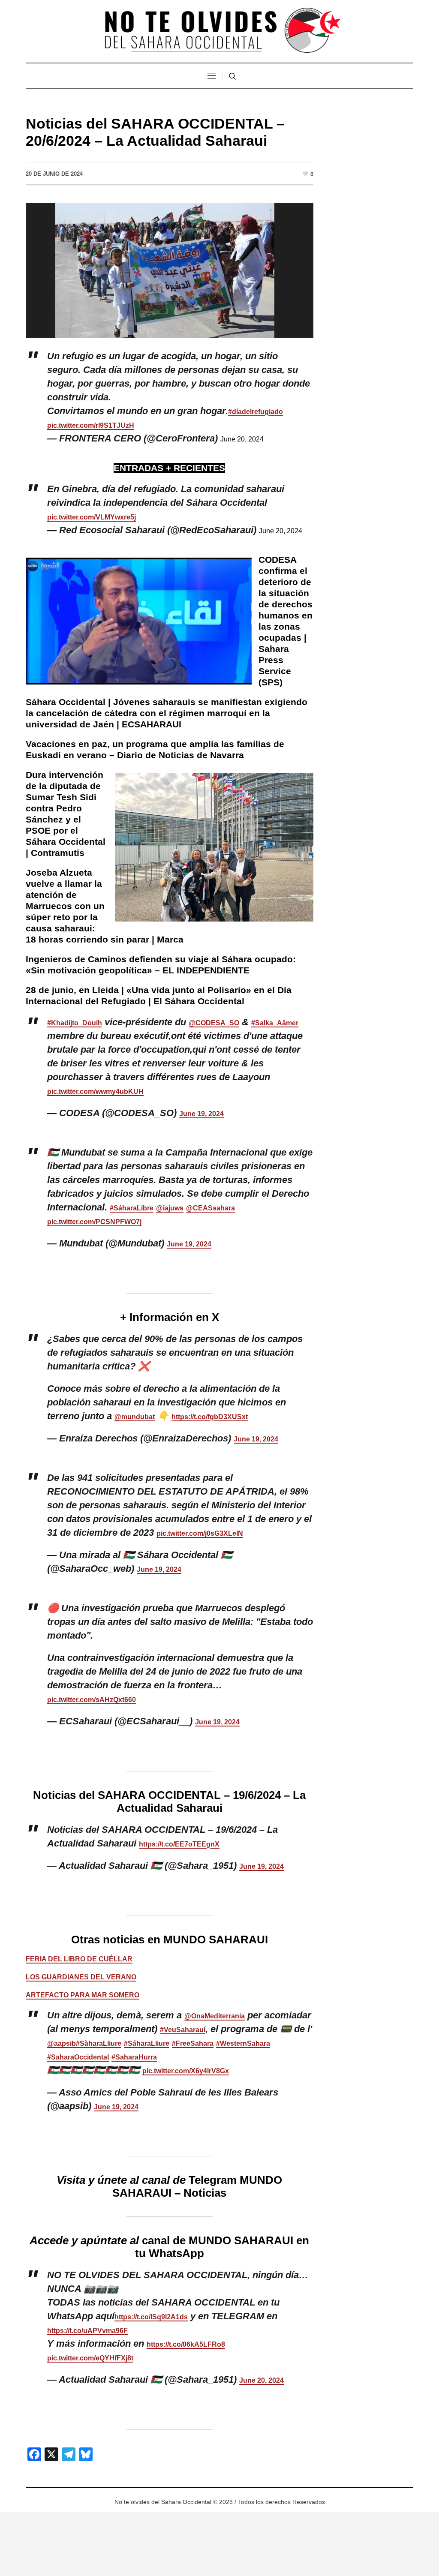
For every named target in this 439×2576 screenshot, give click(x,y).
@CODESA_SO (214, 1023)
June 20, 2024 (242, 439)
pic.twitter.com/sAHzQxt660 (92, 1700)
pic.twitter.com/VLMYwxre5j (92, 517)
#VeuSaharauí (183, 2030)
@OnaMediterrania (215, 2016)
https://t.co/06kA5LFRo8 (186, 2344)
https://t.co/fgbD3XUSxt (210, 1417)
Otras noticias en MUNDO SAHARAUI (170, 1940)
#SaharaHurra (134, 2057)
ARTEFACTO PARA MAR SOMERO (83, 1995)
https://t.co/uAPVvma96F (87, 2331)
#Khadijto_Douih (75, 1023)
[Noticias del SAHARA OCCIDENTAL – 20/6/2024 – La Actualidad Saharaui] (170, 270)
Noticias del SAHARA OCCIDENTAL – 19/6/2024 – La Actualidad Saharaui (169, 1801)
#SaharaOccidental (78, 2057)
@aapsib (62, 2043)
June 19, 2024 (201, 1114)
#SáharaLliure (147, 2043)
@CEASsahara (210, 1208)
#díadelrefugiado (256, 412)
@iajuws (170, 1208)
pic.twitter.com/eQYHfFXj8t (90, 2358)
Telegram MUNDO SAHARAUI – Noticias (197, 2186)
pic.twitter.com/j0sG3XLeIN (200, 1533)
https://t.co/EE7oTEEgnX (179, 1844)
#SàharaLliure (99, 2043)
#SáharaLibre (132, 1208)
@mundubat (135, 1417)
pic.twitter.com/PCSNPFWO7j (94, 1222)
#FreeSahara (193, 2043)
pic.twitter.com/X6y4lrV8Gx (186, 2071)
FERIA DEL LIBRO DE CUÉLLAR (79, 1959)
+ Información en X (170, 1317)
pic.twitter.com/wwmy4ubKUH (95, 1091)
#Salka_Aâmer (275, 1023)
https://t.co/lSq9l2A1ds (151, 2317)
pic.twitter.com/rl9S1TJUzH (91, 425)
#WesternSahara (243, 2043)
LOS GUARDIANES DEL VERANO (81, 1977)
